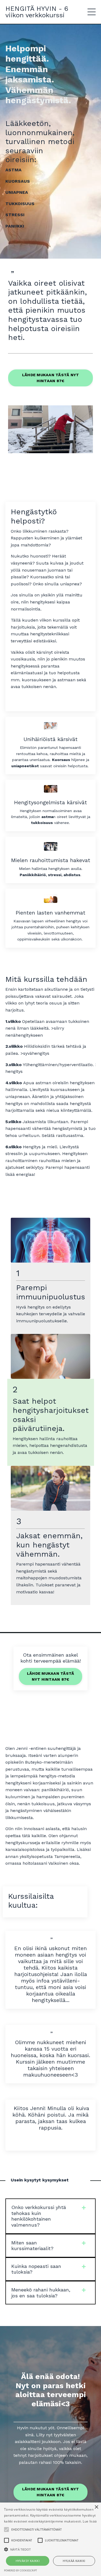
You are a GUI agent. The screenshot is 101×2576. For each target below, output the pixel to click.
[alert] (50, 2539)
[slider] (50, 449)
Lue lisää (90, 2521)
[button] (50, 2549)
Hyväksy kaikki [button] (28, 2561)
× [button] (96, 2507)
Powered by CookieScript (20, 2570)
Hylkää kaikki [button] (74, 2561)
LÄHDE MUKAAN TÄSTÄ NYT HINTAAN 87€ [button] (51, 378)
